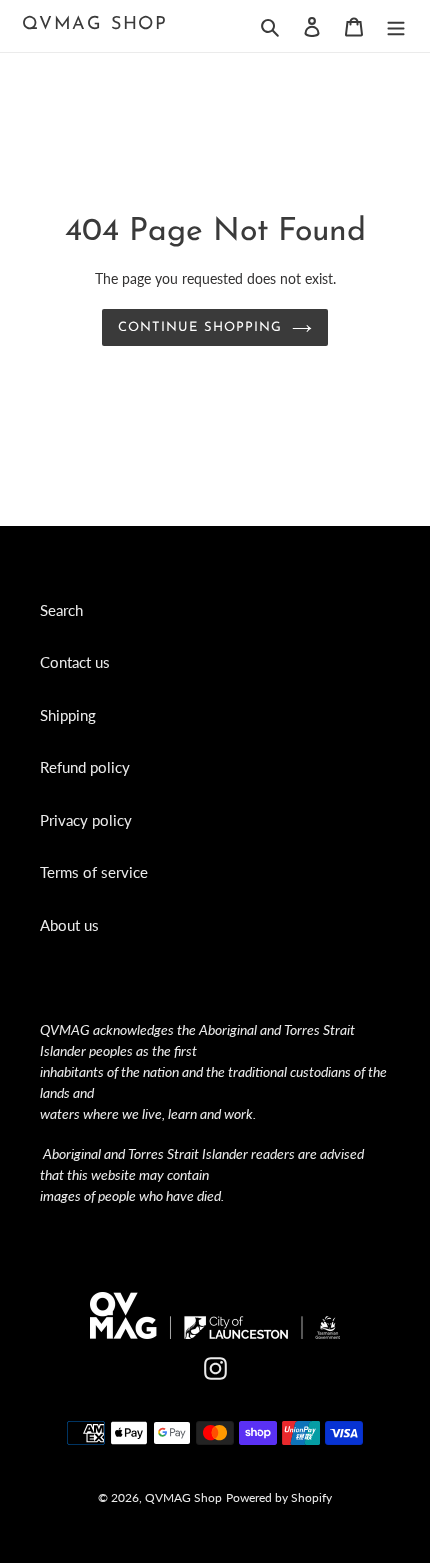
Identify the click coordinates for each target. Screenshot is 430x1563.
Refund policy (85, 767)
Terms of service (94, 872)
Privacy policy (86, 820)
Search (61, 610)
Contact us (75, 662)
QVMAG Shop (95, 25)
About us (69, 925)
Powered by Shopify (279, 1497)
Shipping (68, 715)
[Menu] (396, 25)
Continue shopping (200, 327)
